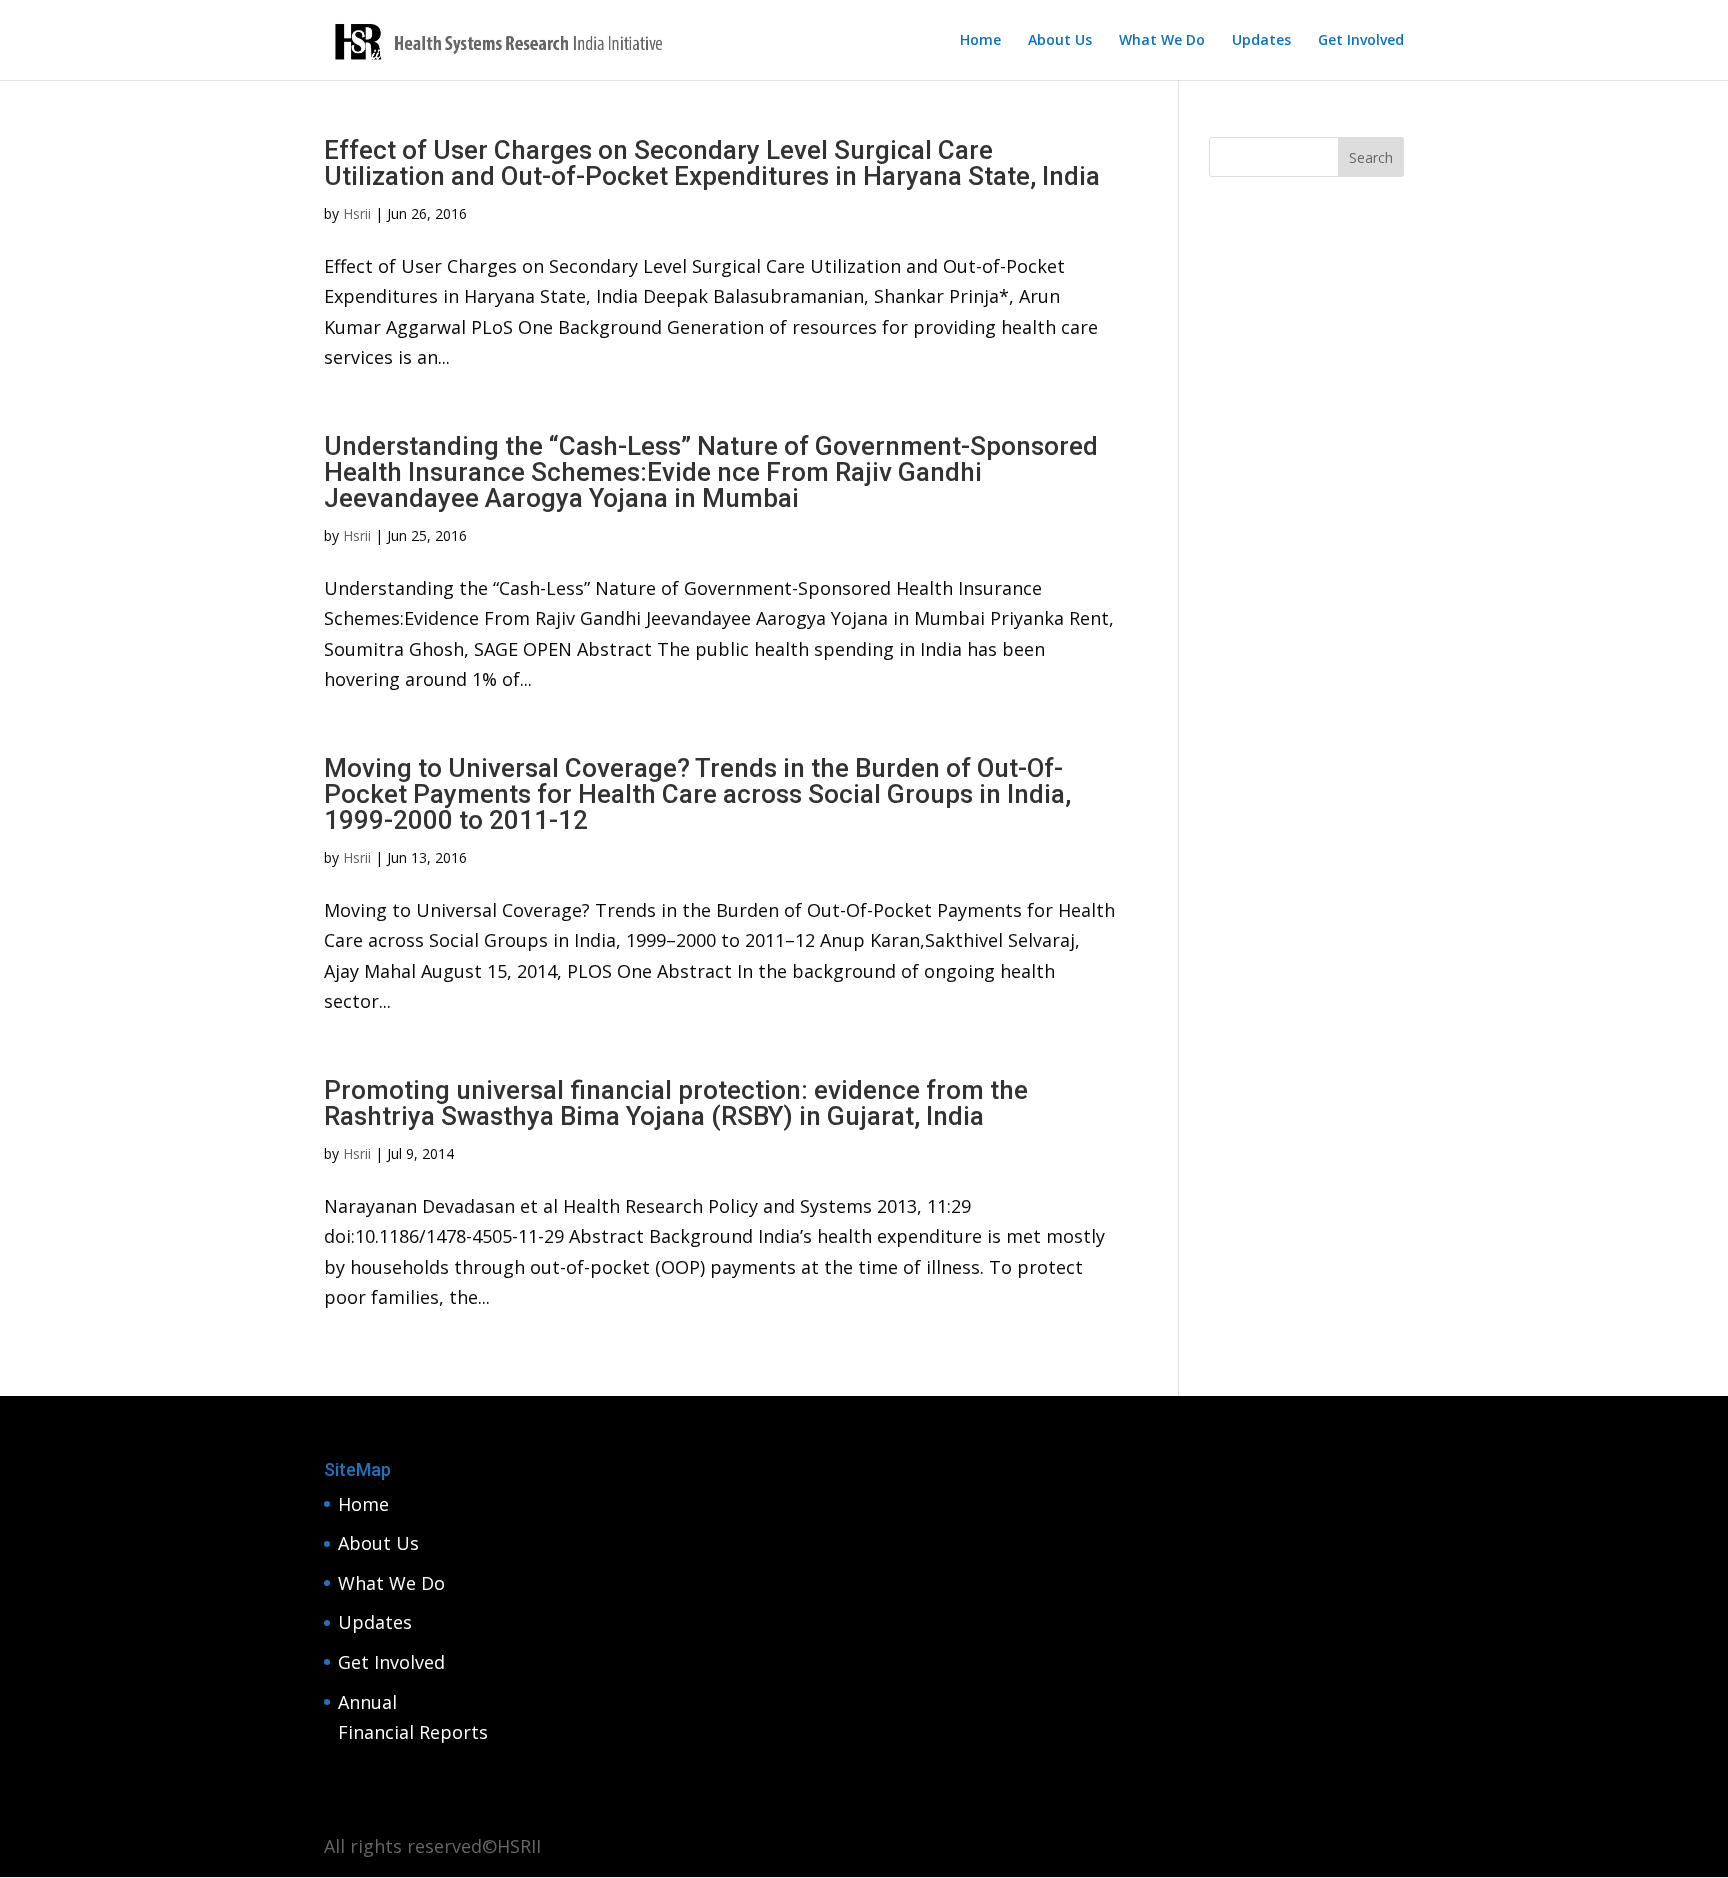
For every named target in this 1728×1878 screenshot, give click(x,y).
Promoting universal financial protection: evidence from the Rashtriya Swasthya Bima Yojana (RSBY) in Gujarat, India (676, 1103)
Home (980, 41)
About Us (1060, 41)
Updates (1261, 41)
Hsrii (357, 213)
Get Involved (1361, 41)
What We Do (1162, 41)
